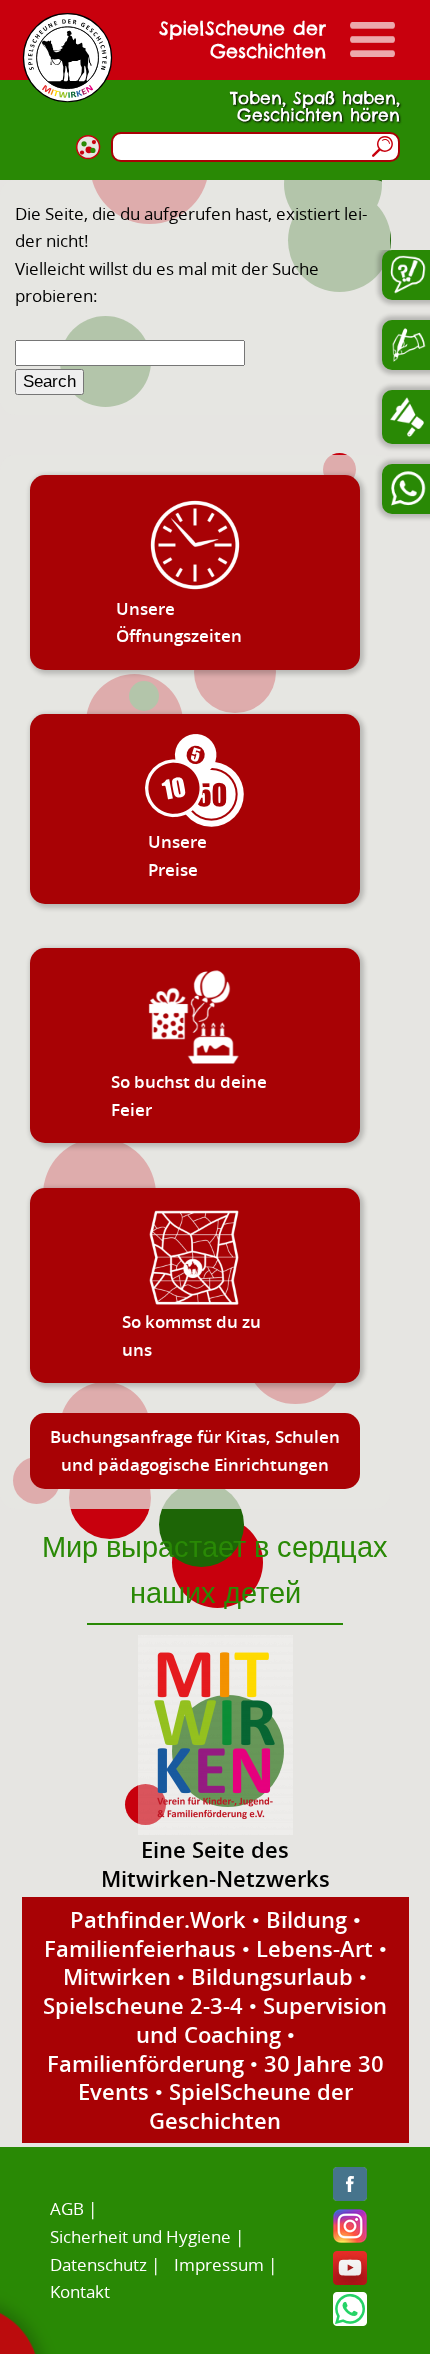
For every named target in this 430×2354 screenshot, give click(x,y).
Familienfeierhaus (140, 1948)
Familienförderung (145, 2063)
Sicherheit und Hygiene (140, 2236)
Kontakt (80, 2291)
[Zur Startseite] (67, 57)
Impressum (219, 2264)
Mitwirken (117, 1976)
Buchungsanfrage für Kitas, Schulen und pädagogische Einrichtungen (195, 1450)
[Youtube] (350, 2278)
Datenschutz (98, 2264)
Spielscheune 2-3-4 (143, 2005)
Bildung (306, 1919)
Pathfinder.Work (158, 1919)
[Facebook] (350, 2194)
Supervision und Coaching (262, 2019)
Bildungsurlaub (272, 1976)
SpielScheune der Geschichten (251, 2105)
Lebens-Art (314, 1948)
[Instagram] (350, 2236)
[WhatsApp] (350, 2319)
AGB (67, 2208)
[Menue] (372, 39)
